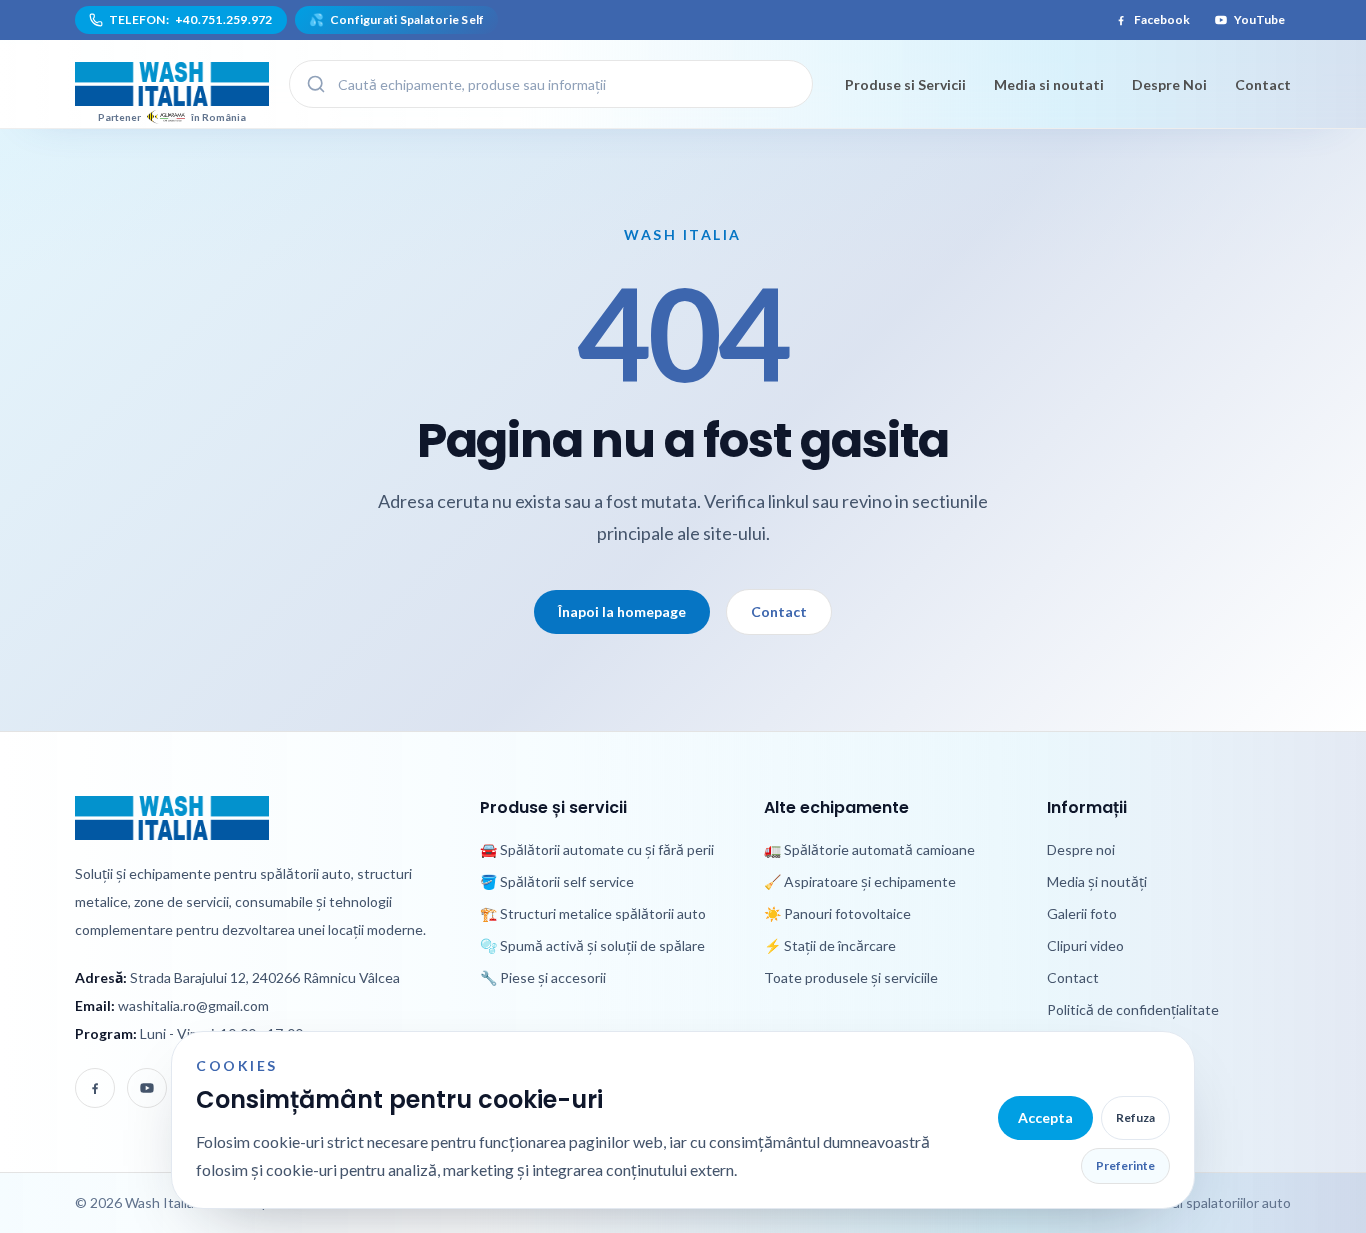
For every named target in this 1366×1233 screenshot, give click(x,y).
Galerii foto (1082, 913)
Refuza (1135, 1117)
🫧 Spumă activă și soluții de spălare (592, 945)
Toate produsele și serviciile (851, 977)
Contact (1263, 84)
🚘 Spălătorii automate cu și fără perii (597, 849)
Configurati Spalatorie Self (397, 19)
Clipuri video (1085, 945)
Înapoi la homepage (622, 611)
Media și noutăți (1097, 881)
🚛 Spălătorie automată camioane (869, 849)
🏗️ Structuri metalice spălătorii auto (593, 913)
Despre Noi (1169, 84)
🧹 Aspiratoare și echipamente (860, 881)
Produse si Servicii (905, 84)
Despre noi (1081, 849)
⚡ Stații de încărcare (830, 945)
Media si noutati (1049, 84)
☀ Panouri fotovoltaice (837, 913)
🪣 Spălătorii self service (557, 881)
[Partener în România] (172, 84)
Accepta (1045, 1117)
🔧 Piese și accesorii (543, 977)
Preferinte (1125, 1165)
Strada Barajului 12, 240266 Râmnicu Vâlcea (265, 977)
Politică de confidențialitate (1133, 1009)
